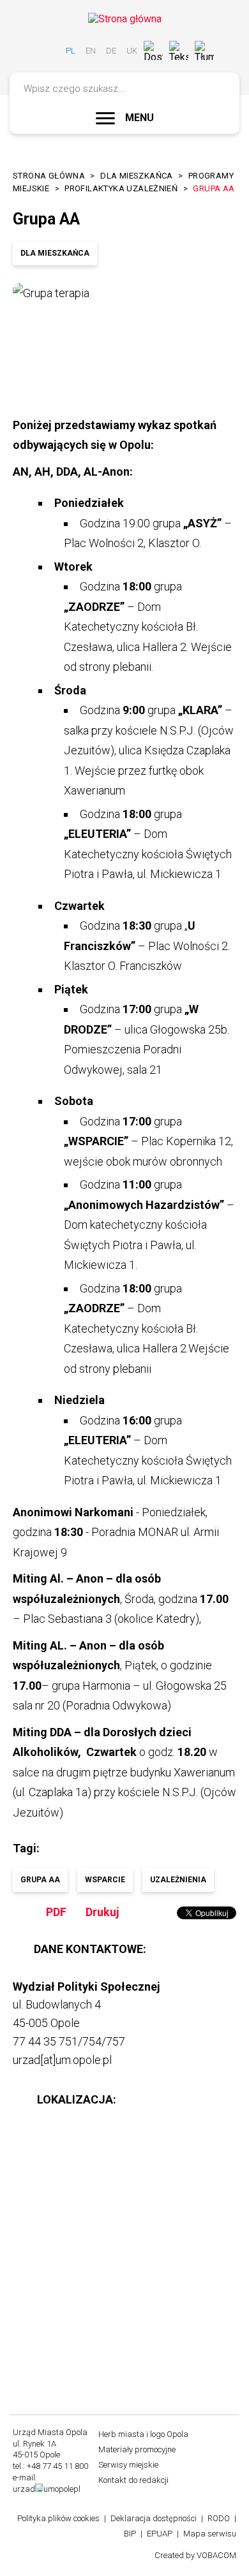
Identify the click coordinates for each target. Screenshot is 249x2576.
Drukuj (102, 1912)
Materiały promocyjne (137, 2449)
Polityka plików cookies (58, 2518)
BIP (130, 2534)
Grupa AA (40, 1880)
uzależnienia (178, 1880)
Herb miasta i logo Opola (143, 2434)
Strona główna (49, 176)
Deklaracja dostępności (154, 2518)
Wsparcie (105, 1880)
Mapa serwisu (210, 2534)
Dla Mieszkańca (136, 176)
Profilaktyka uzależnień (121, 188)
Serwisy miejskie (128, 2465)
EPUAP (160, 2534)
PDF (56, 1912)
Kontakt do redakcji (133, 2480)
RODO (219, 2518)
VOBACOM (216, 2555)
